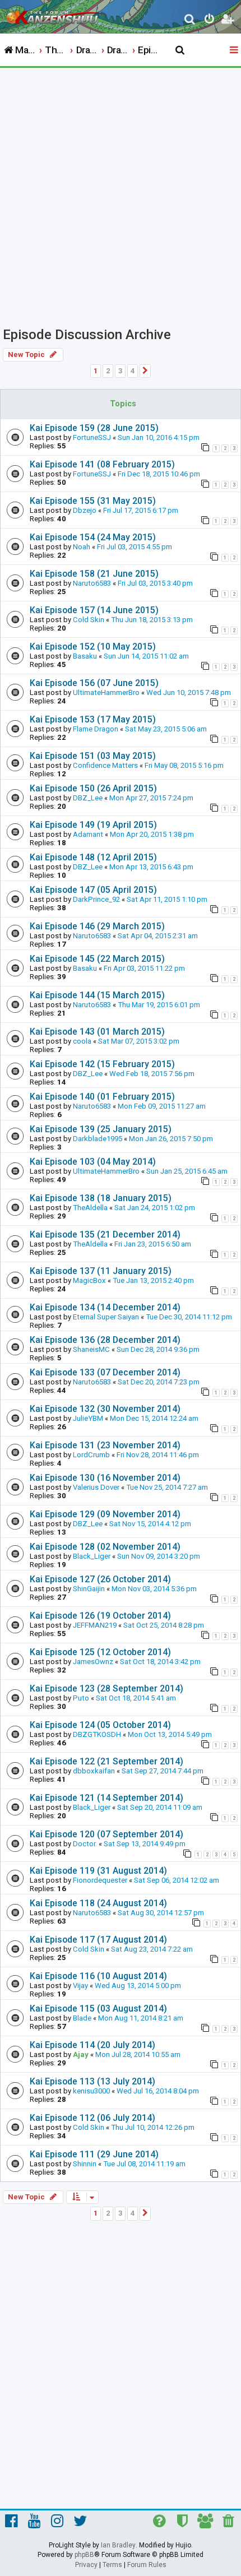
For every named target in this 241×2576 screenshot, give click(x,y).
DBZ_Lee (88, 798)
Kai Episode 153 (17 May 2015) (93, 719)
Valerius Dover (96, 1487)
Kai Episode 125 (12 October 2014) (100, 1652)
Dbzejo (85, 510)
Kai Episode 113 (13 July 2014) (92, 2081)
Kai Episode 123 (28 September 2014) (106, 1688)
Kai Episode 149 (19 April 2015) (93, 825)
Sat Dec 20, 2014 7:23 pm (159, 1382)
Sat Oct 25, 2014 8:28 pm (164, 1625)
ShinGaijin (89, 1589)
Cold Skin (89, 620)
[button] (145, 371)
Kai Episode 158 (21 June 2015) (94, 574)
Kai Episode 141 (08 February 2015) (102, 464)
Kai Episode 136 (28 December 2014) (105, 1340)
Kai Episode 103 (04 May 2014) (93, 1162)
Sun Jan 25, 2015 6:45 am (187, 1171)
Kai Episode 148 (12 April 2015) (93, 857)
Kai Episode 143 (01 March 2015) (97, 1032)
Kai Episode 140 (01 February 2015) (102, 1097)
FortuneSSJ (92, 437)
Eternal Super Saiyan (106, 1317)
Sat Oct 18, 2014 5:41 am (136, 1698)
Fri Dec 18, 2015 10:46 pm (159, 474)
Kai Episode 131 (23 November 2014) (105, 1445)
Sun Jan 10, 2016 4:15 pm (159, 437)
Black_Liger (92, 1556)
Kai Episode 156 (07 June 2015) (94, 683)
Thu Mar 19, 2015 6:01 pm (159, 1005)
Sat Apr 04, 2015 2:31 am (158, 936)
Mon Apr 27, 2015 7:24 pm (151, 798)
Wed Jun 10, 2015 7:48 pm (189, 692)
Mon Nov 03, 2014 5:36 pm (154, 1589)
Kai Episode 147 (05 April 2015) (93, 890)
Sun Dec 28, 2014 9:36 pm (158, 1349)
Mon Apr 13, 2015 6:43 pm (151, 867)
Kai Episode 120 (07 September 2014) (106, 1834)
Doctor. (85, 1844)
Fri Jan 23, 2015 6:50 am (153, 1244)
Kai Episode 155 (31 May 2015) (93, 501)
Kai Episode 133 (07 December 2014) (105, 1372)
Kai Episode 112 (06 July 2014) (92, 2118)
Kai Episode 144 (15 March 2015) (97, 995)
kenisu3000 (91, 2091)
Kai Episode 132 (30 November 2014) (105, 1409)
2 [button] (108, 371)
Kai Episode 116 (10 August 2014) (98, 1976)
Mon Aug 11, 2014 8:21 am (141, 2018)
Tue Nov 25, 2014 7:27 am (167, 1487)
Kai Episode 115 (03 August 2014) (98, 2009)
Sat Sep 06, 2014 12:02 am (177, 1880)
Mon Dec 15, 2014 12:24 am (154, 1418)
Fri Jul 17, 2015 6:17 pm (141, 510)
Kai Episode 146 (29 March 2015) (97, 926)
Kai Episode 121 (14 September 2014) (106, 1798)
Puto (81, 1698)
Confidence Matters (105, 765)
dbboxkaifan (94, 1771)
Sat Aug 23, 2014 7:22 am (152, 1949)
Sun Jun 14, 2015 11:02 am (146, 656)
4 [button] (133, 371)
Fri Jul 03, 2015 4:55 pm (135, 547)
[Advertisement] (121, 194)
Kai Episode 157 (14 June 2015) (94, 610)
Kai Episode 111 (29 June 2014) (94, 2154)
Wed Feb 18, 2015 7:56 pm (152, 1074)
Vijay (80, 1986)
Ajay (81, 2054)
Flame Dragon (96, 729)
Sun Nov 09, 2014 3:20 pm (159, 1556)
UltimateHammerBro (106, 692)
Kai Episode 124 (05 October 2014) (100, 1725)
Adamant (88, 834)
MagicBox (89, 1280)
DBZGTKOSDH (97, 1734)
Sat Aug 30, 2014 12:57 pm (161, 1913)
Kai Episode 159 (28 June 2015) (94, 428)
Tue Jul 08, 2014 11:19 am (144, 2164)
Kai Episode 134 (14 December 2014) (105, 1307)
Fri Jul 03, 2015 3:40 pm (155, 583)
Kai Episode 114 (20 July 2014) (92, 2045)
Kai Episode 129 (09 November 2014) (105, 1514)
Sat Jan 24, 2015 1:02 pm (155, 1208)
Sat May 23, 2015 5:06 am (166, 729)
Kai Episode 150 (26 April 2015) (93, 788)
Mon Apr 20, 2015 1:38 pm (152, 834)
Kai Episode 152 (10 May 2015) (93, 647)
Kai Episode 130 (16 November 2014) (105, 1478)
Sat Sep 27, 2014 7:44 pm (163, 1771)
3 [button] (120, 371)
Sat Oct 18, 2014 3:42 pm (160, 1662)
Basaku (85, 656)
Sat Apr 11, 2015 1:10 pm (167, 899)
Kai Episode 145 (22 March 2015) (97, 959)
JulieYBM (88, 1418)
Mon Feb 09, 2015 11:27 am (162, 1106)
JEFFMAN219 (95, 1625)
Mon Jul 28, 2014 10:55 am (138, 2054)
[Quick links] (235, 50)
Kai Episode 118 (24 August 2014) (98, 1903)
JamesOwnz (93, 1662)
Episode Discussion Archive (87, 335)
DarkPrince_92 (96, 899)
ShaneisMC (91, 1349)
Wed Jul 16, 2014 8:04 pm (158, 2091)
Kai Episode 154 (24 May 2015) (93, 537)
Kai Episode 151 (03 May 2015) (93, 756)
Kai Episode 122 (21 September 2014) (106, 1761)
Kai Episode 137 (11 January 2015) (101, 1271)
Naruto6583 (92, 583)
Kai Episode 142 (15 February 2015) (102, 1064)
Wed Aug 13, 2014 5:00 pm (138, 1986)
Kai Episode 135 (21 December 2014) (105, 1234)
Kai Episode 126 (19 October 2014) (100, 1616)
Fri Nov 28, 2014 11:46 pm (158, 1455)
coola (82, 1041)
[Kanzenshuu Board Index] (57, 15)
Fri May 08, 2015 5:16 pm (184, 765)
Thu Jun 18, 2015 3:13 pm (152, 620)
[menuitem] (190, 20)
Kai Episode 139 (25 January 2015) (101, 1129)
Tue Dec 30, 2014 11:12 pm (189, 1317)
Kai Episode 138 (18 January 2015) (101, 1198)
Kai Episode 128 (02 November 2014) (105, 1547)
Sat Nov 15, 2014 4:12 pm (150, 1524)
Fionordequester (100, 1880)
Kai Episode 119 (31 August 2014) (98, 1871)
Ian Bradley (118, 2545)
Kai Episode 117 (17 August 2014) (98, 1940)
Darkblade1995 (98, 1139)
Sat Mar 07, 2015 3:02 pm (139, 1041)
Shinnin (85, 2164)
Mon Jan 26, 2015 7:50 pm (171, 1139)
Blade (82, 2018)
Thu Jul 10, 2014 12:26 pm (153, 2127)
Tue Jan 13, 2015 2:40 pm (153, 1280)
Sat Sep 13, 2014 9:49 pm (145, 1844)
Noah (82, 547)
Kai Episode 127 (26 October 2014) (100, 1579)
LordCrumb (91, 1455)
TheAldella (90, 1208)
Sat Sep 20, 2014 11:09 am (160, 1807)
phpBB (84, 2555)
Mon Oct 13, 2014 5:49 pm (170, 1734)
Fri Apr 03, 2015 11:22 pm (144, 968)
